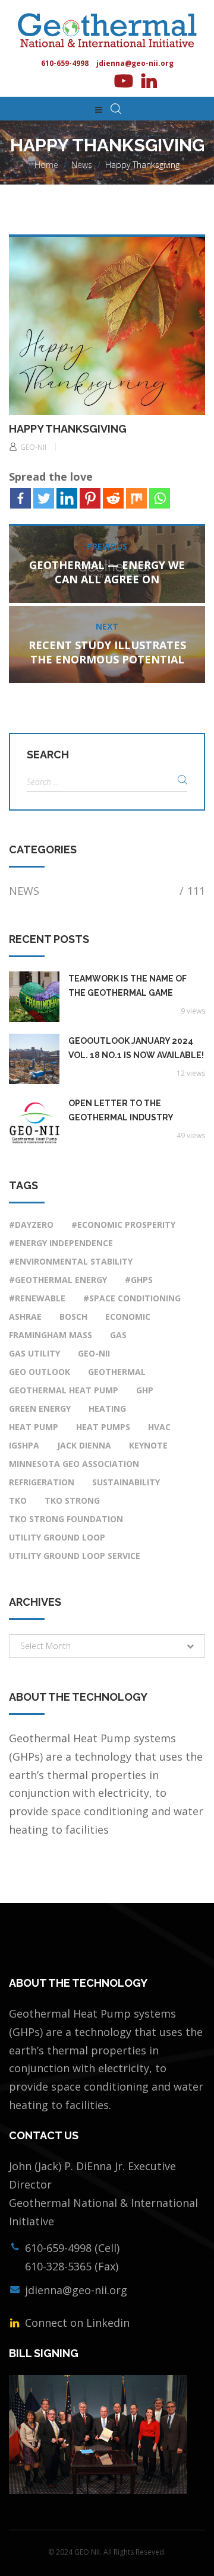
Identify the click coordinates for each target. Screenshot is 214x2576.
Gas (118, 1335)
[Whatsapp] (160, 498)
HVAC (159, 1427)
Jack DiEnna (84, 1445)
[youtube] (122, 81)
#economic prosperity (123, 1225)
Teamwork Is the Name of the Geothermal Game (128, 986)
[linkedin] (149, 81)
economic (128, 1316)
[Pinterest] (90, 498)
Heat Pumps (103, 1427)
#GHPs (139, 1280)
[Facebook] (21, 498)
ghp (145, 1390)
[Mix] (136, 498)
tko (18, 1500)
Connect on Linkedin (76, 2323)
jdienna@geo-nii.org (135, 63)
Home (46, 165)
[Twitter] (44, 498)
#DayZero (31, 1225)
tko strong (72, 1500)
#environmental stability (71, 1261)
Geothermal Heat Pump (64, 1390)
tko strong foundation (66, 1519)
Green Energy (40, 1408)
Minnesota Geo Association (74, 1464)
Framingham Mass (51, 1335)
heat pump (34, 1427)
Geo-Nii (94, 1353)
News (82, 165)
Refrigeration (42, 1482)
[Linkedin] (67, 498)
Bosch (73, 1316)
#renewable (37, 1298)
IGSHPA (24, 1445)
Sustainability (126, 1482)
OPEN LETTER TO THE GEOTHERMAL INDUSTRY (121, 1110)
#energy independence (61, 1243)
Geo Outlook (40, 1372)
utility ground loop (57, 1537)
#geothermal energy (58, 1280)
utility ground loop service (75, 1556)
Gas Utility (34, 1353)
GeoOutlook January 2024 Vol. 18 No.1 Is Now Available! (136, 1048)
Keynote (148, 1445)
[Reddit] (113, 498)
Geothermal (117, 1372)
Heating (107, 1408)
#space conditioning (132, 1298)
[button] (107, 1646)
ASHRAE (25, 1316)
